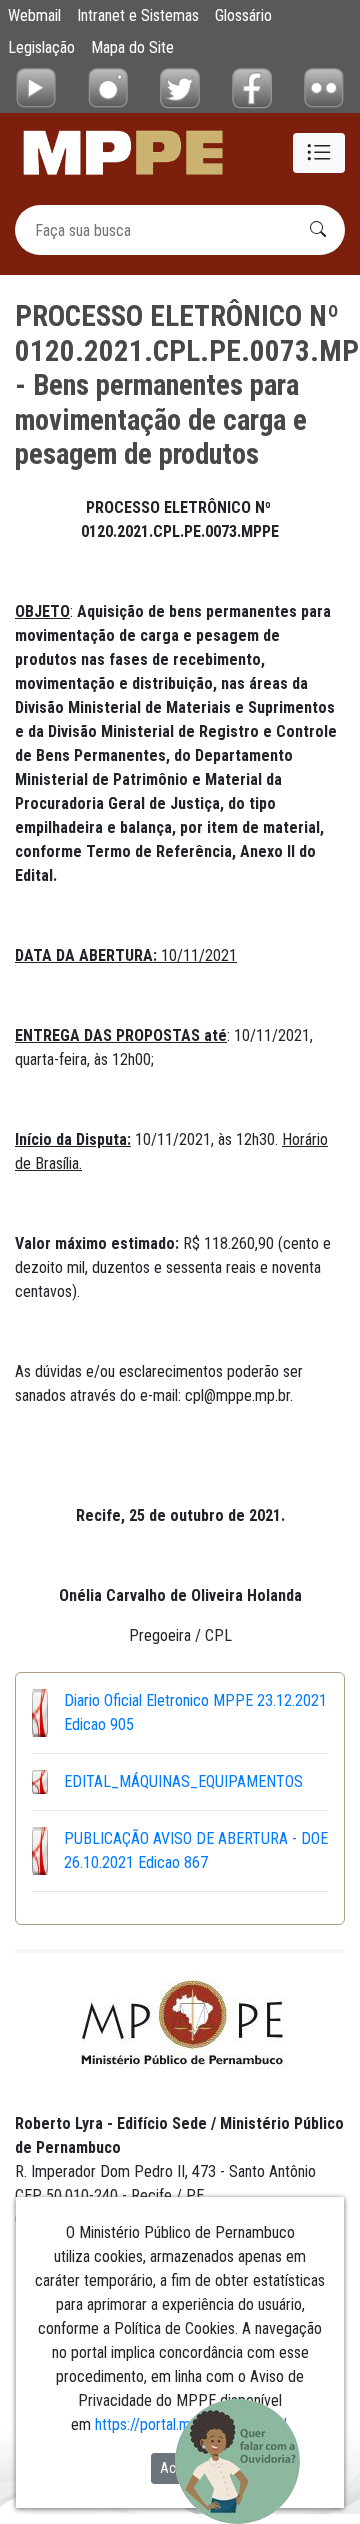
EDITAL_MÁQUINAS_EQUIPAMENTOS (183, 1781)
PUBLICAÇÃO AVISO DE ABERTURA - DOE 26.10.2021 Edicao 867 (196, 1850)
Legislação (41, 47)
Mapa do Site (132, 47)
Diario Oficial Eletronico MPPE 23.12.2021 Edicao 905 (195, 1712)
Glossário (243, 15)
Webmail (34, 15)
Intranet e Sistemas (138, 15)
